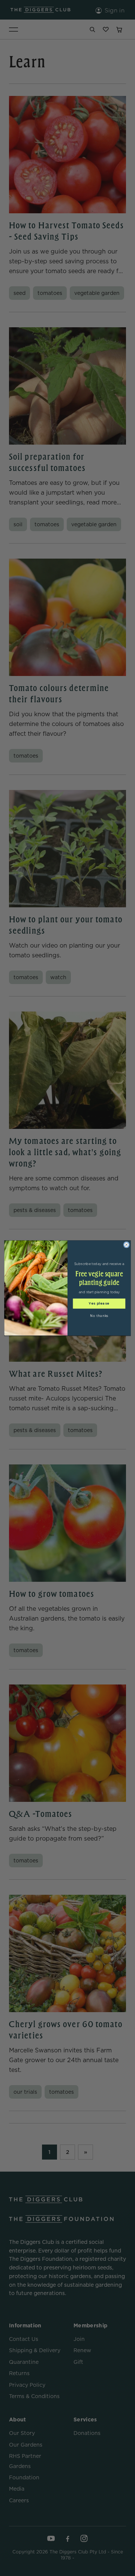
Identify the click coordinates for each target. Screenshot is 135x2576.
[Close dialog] (126, 1245)
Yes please (99, 1304)
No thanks (99, 1316)
